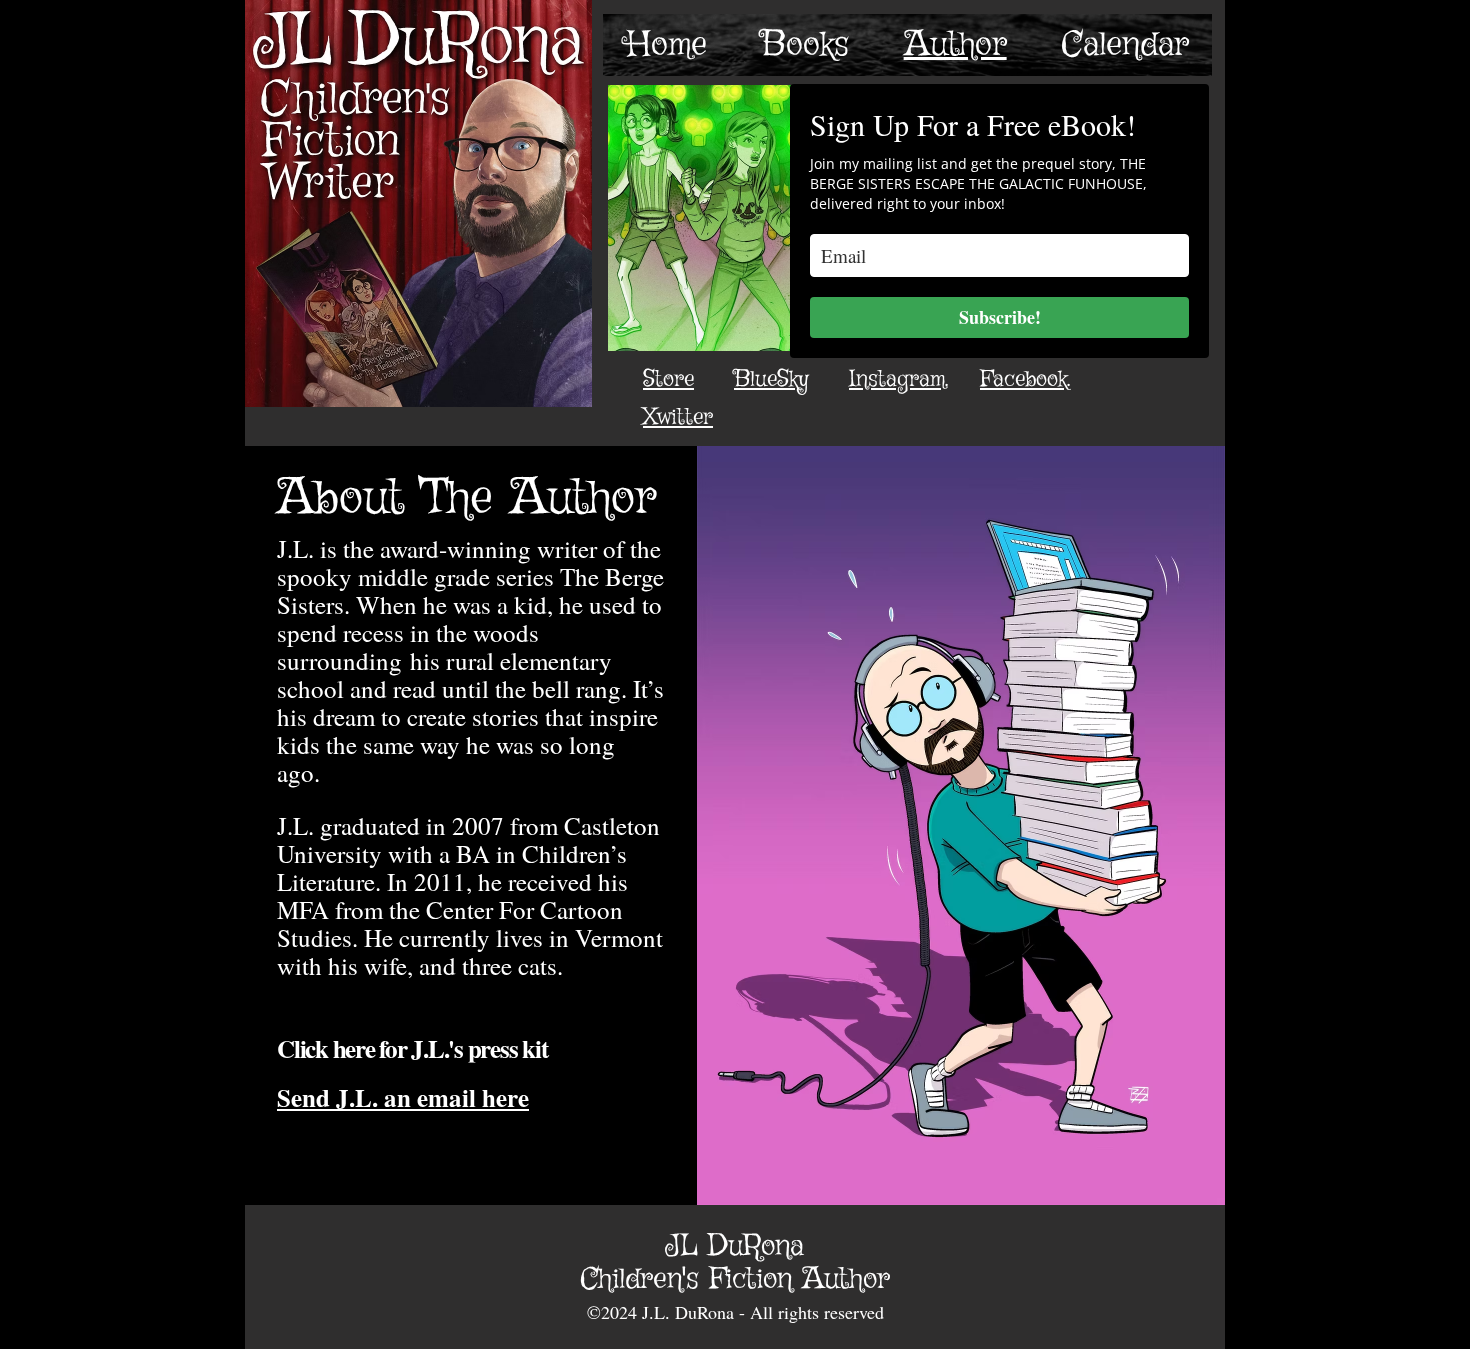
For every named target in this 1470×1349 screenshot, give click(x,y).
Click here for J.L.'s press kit (412, 1048)
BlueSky (771, 379)
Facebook (1023, 379)
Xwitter (678, 417)
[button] (805, 45)
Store (668, 379)
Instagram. (898, 379)
